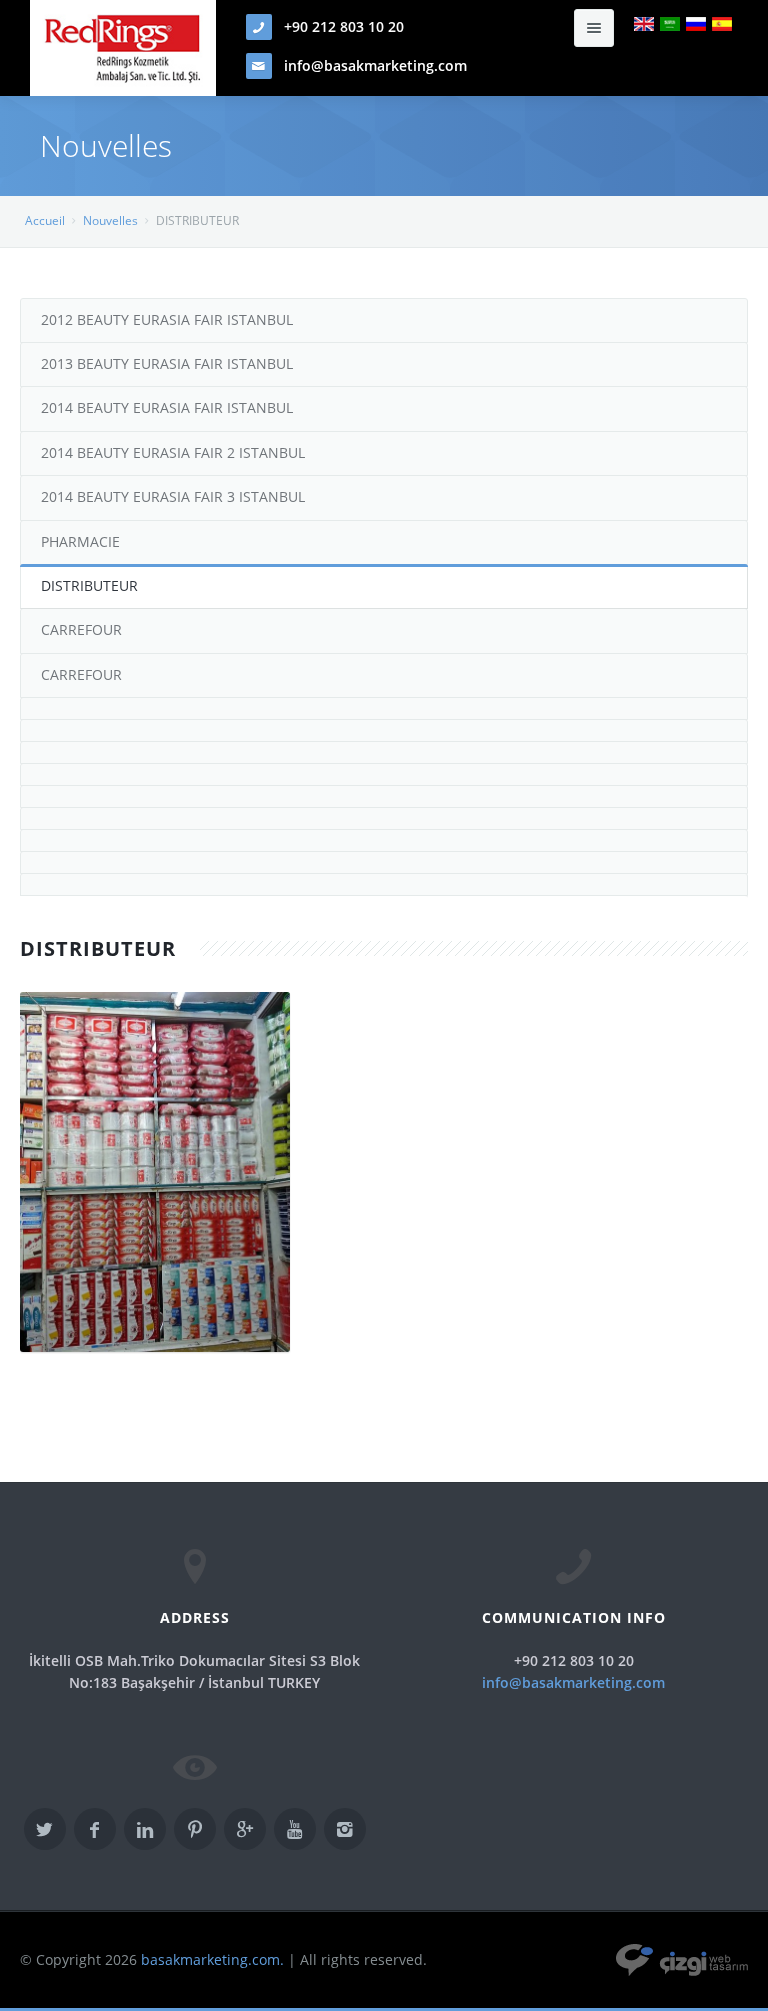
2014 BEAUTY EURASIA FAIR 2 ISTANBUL (173, 452)
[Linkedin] (145, 1829)
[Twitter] (45, 1829)
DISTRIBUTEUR (89, 585)
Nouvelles (110, 220)
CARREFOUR (81, 629)
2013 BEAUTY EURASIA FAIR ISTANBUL (167, 363)
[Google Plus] (245, 1829)
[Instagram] (345, 1829)
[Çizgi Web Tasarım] (682, 1959)
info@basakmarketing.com (375, 65)
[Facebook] (95, 1829)
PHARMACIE (80, 541)
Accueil (45, 220)
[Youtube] (295, 1829)
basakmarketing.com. (212, 1959)
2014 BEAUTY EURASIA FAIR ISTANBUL (167, 407)
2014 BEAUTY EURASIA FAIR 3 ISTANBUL (173, 496)
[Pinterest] (195, 1829)
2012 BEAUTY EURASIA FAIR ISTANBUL (167, 319)
